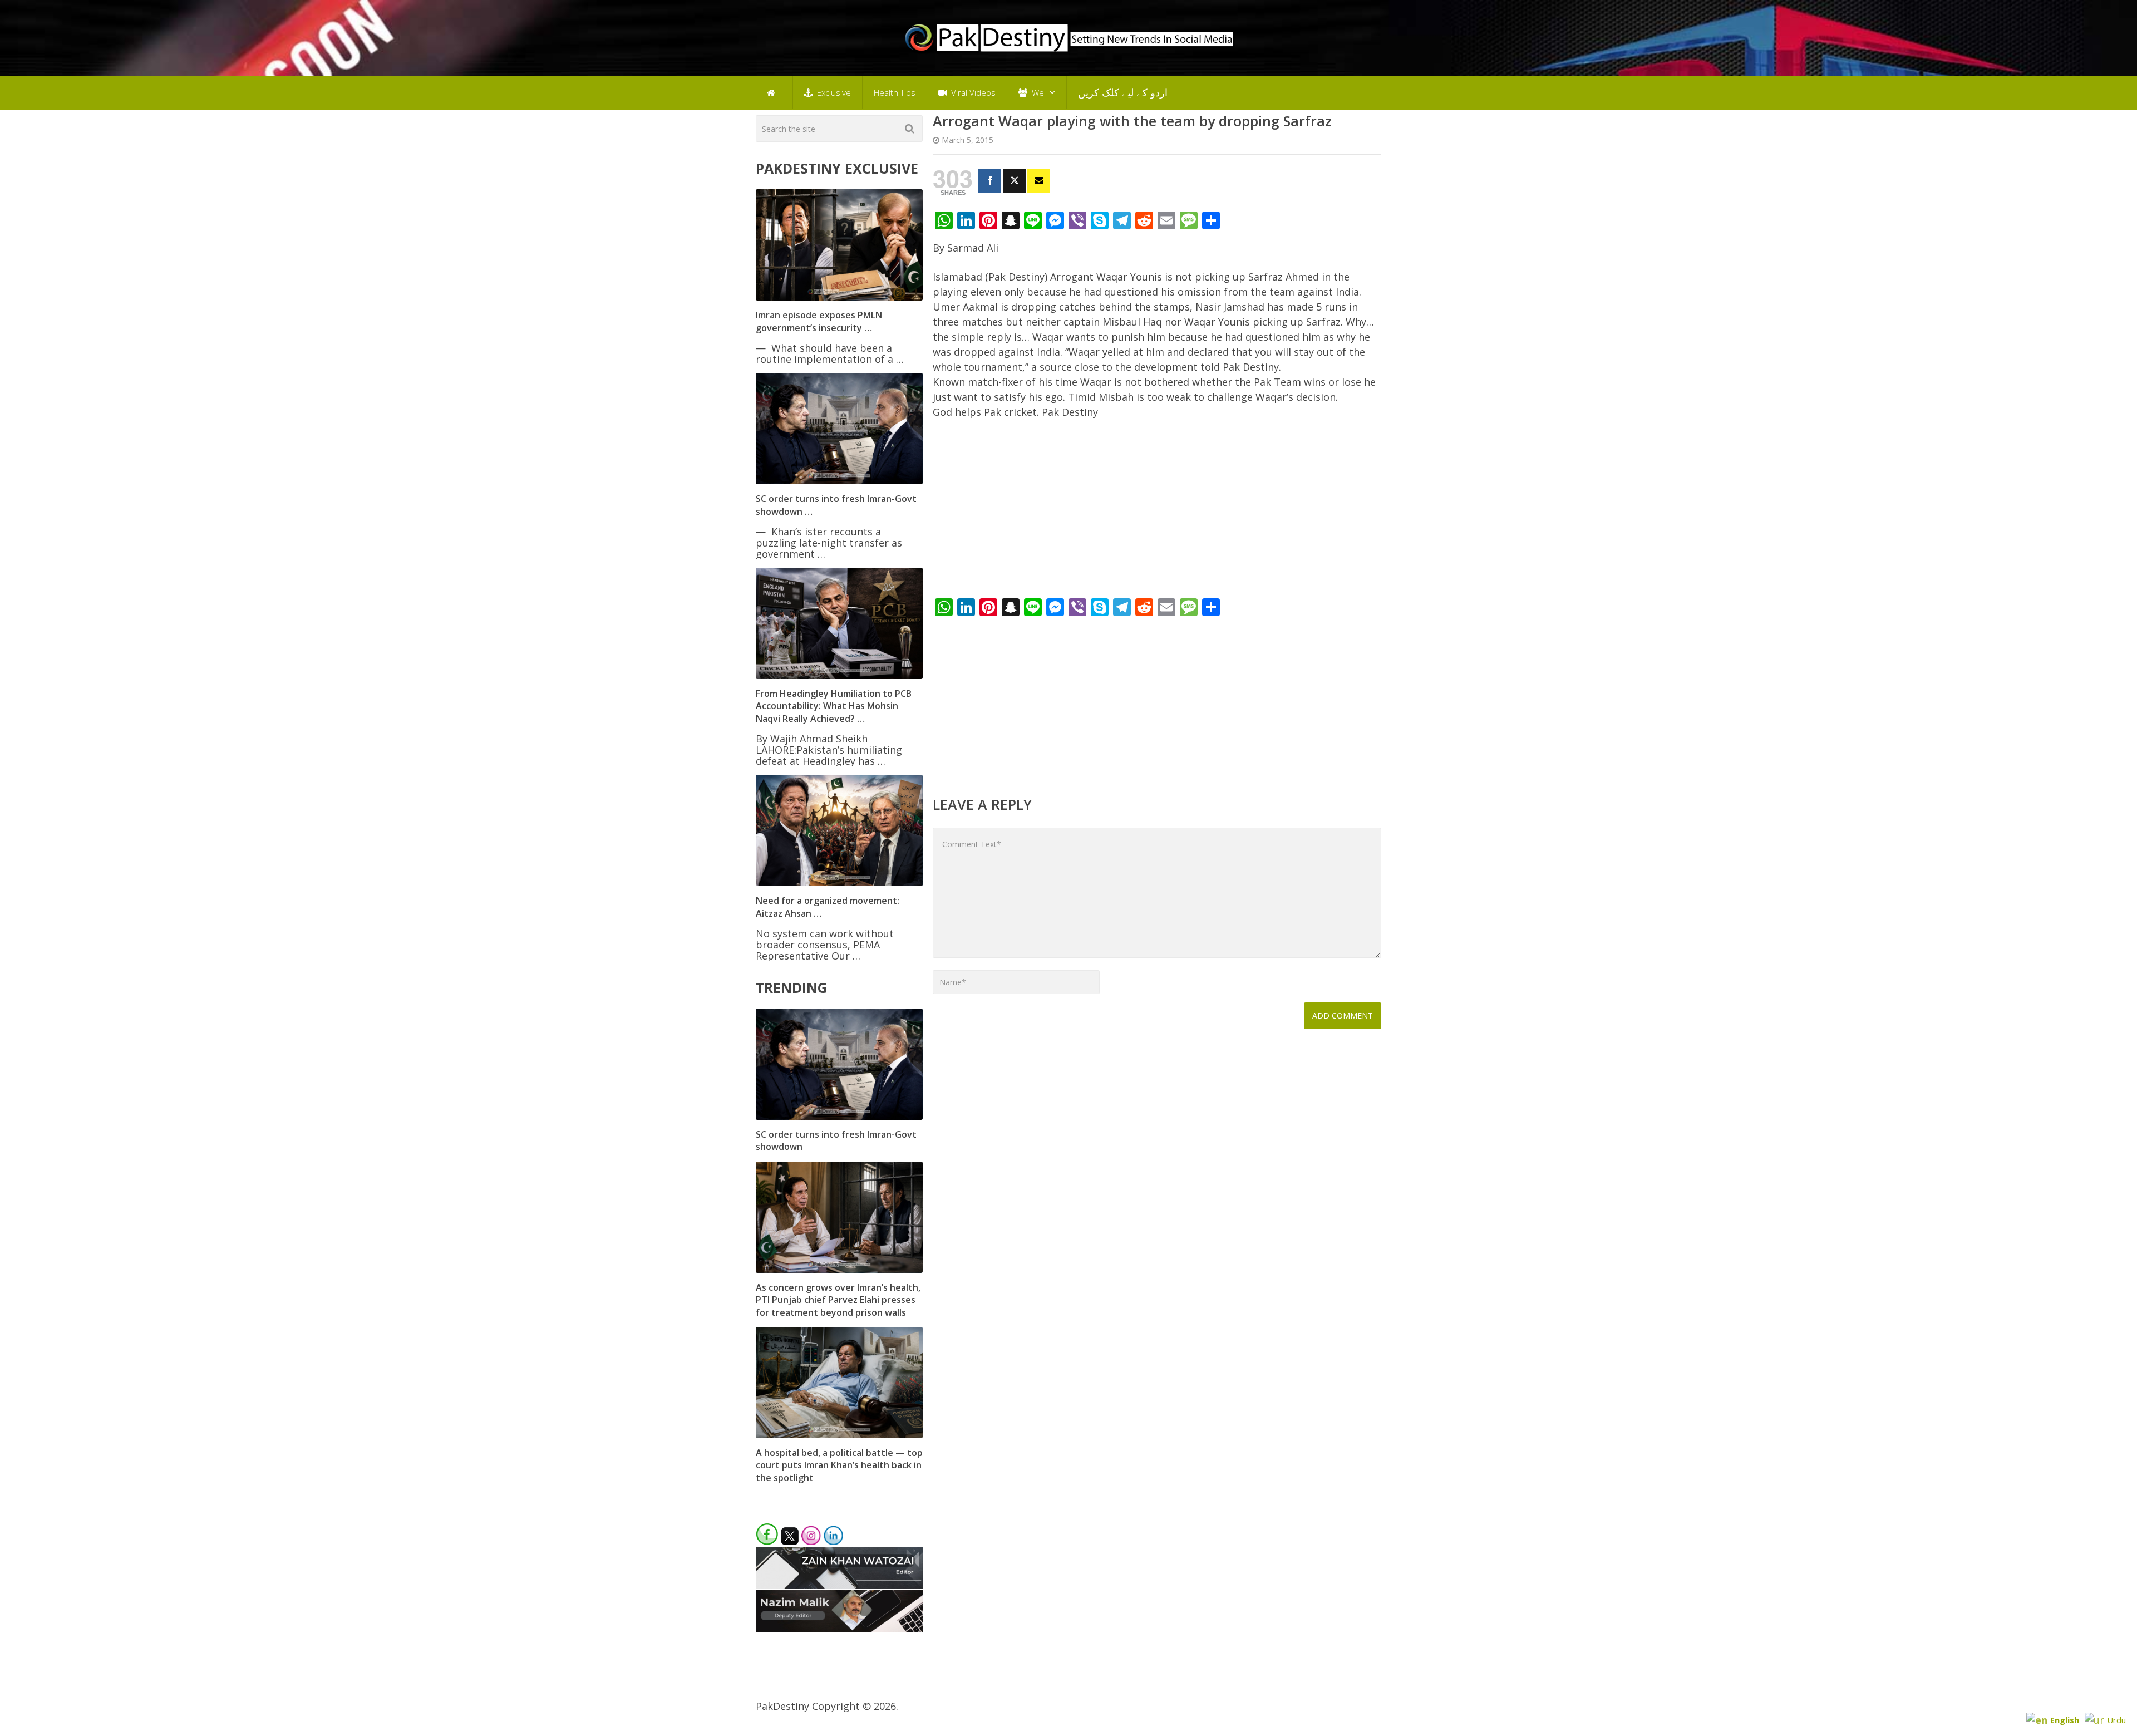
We (1037, 92)
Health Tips (895, 92)
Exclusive (833, 92)
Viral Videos (972, 92)
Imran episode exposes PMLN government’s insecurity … (819, 321)
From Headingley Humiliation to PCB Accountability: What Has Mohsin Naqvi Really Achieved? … (834, 706)
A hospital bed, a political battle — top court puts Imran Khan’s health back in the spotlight (839, 1465)
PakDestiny (782, 1706)
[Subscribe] (1039, 181)
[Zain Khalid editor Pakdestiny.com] (839, 1585)
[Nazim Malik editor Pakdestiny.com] (839, 1628)
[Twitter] (1014, 181)
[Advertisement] (1157, 512)
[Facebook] (990, 181)
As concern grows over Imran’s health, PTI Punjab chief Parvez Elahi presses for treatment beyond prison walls (838, 1300)
